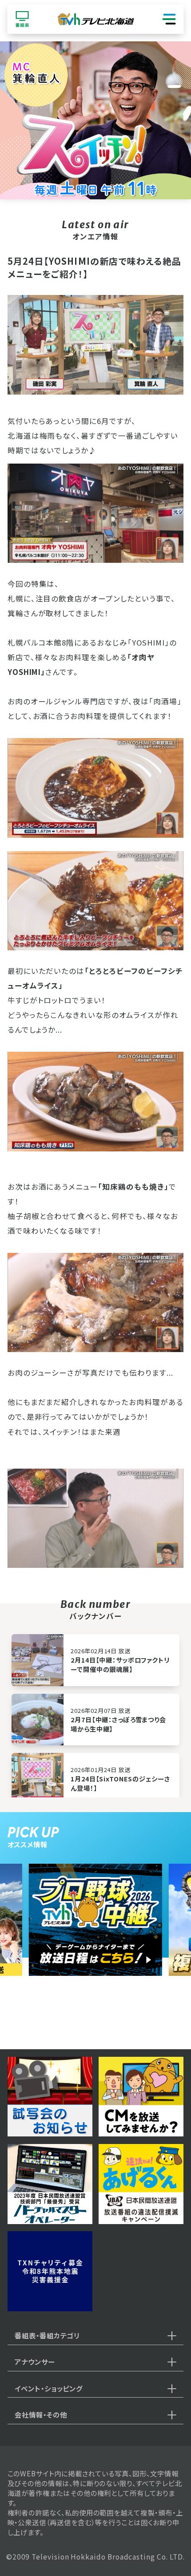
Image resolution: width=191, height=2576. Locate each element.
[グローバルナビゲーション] (169, 19)
